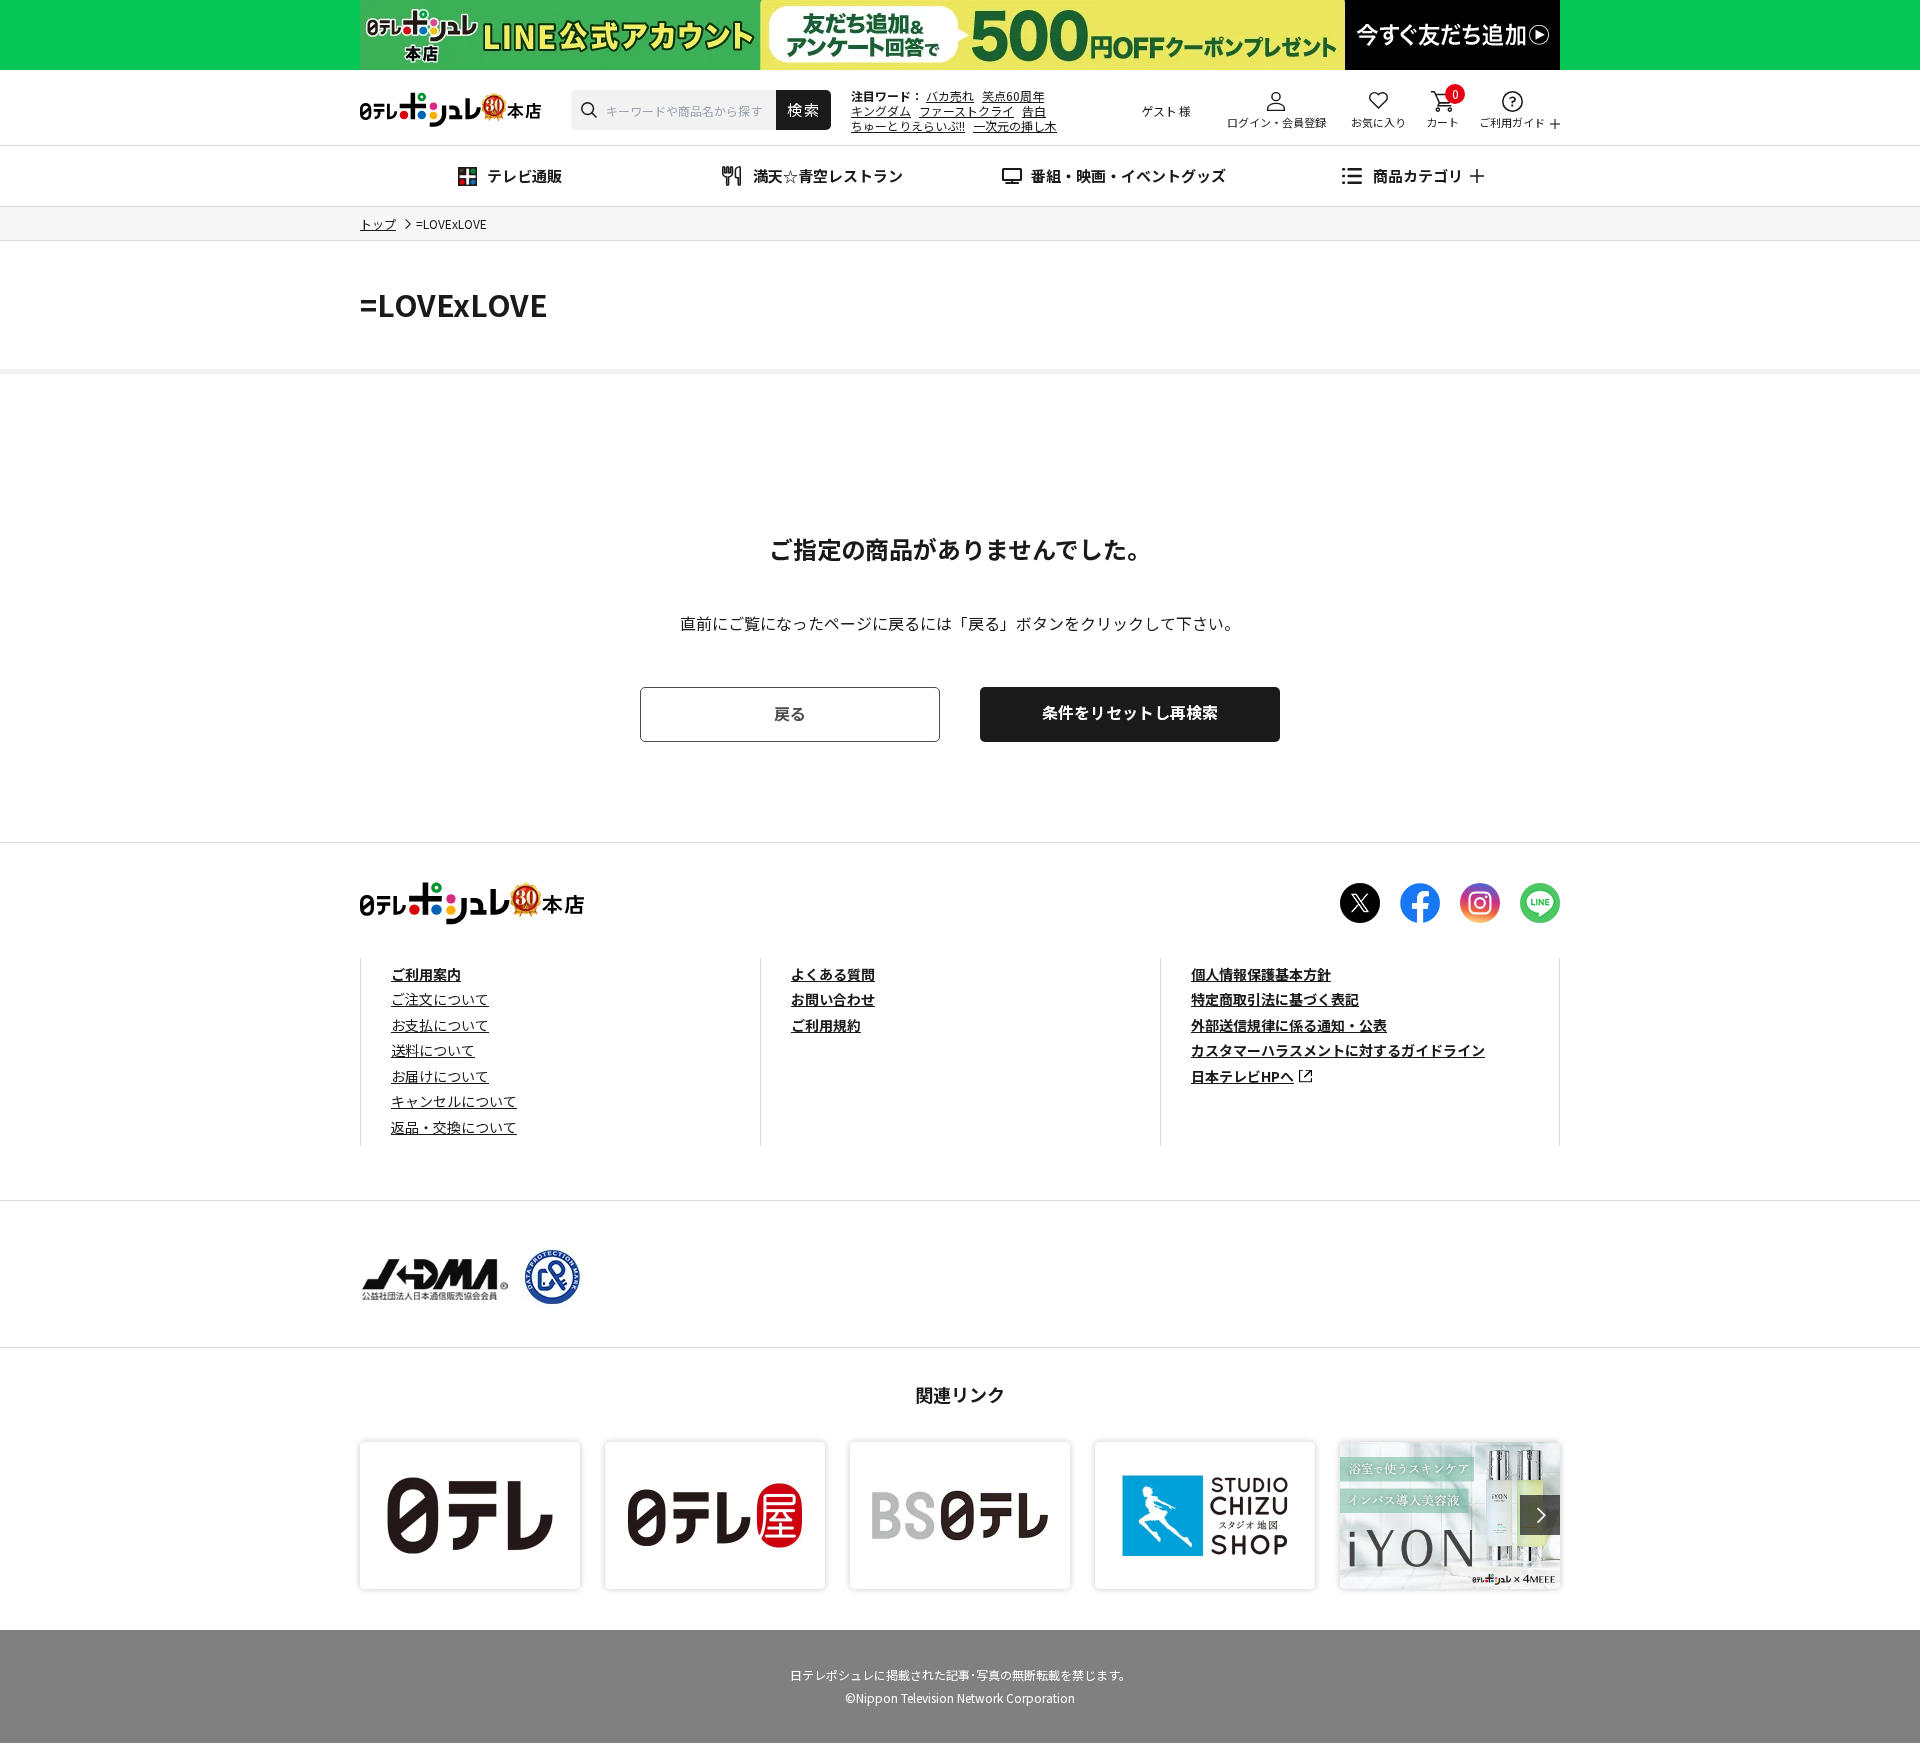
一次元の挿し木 (1015, 125)
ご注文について (440, 999)
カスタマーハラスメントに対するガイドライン (1338, 1050)
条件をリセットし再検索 (1130, 712)
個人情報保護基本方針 (1261, 974)
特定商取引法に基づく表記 (1275, 999)
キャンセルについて (454, 1101)
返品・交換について (454, 1127)
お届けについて (440, 1076)
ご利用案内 (426, 974)
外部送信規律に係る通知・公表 (1289, 1025)
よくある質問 (833, 974)
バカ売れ (950, 95)
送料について (433, 1050)
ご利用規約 (826, 1025)
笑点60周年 (1013, 95)
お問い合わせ (833, 999)
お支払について (440, 1025)
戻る (790, 713)
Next (1540, 1515)
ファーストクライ (966, 110)
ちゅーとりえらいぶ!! (908, 125)
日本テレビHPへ (1242, 1076)
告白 (1034, 110)
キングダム (881, 110)
